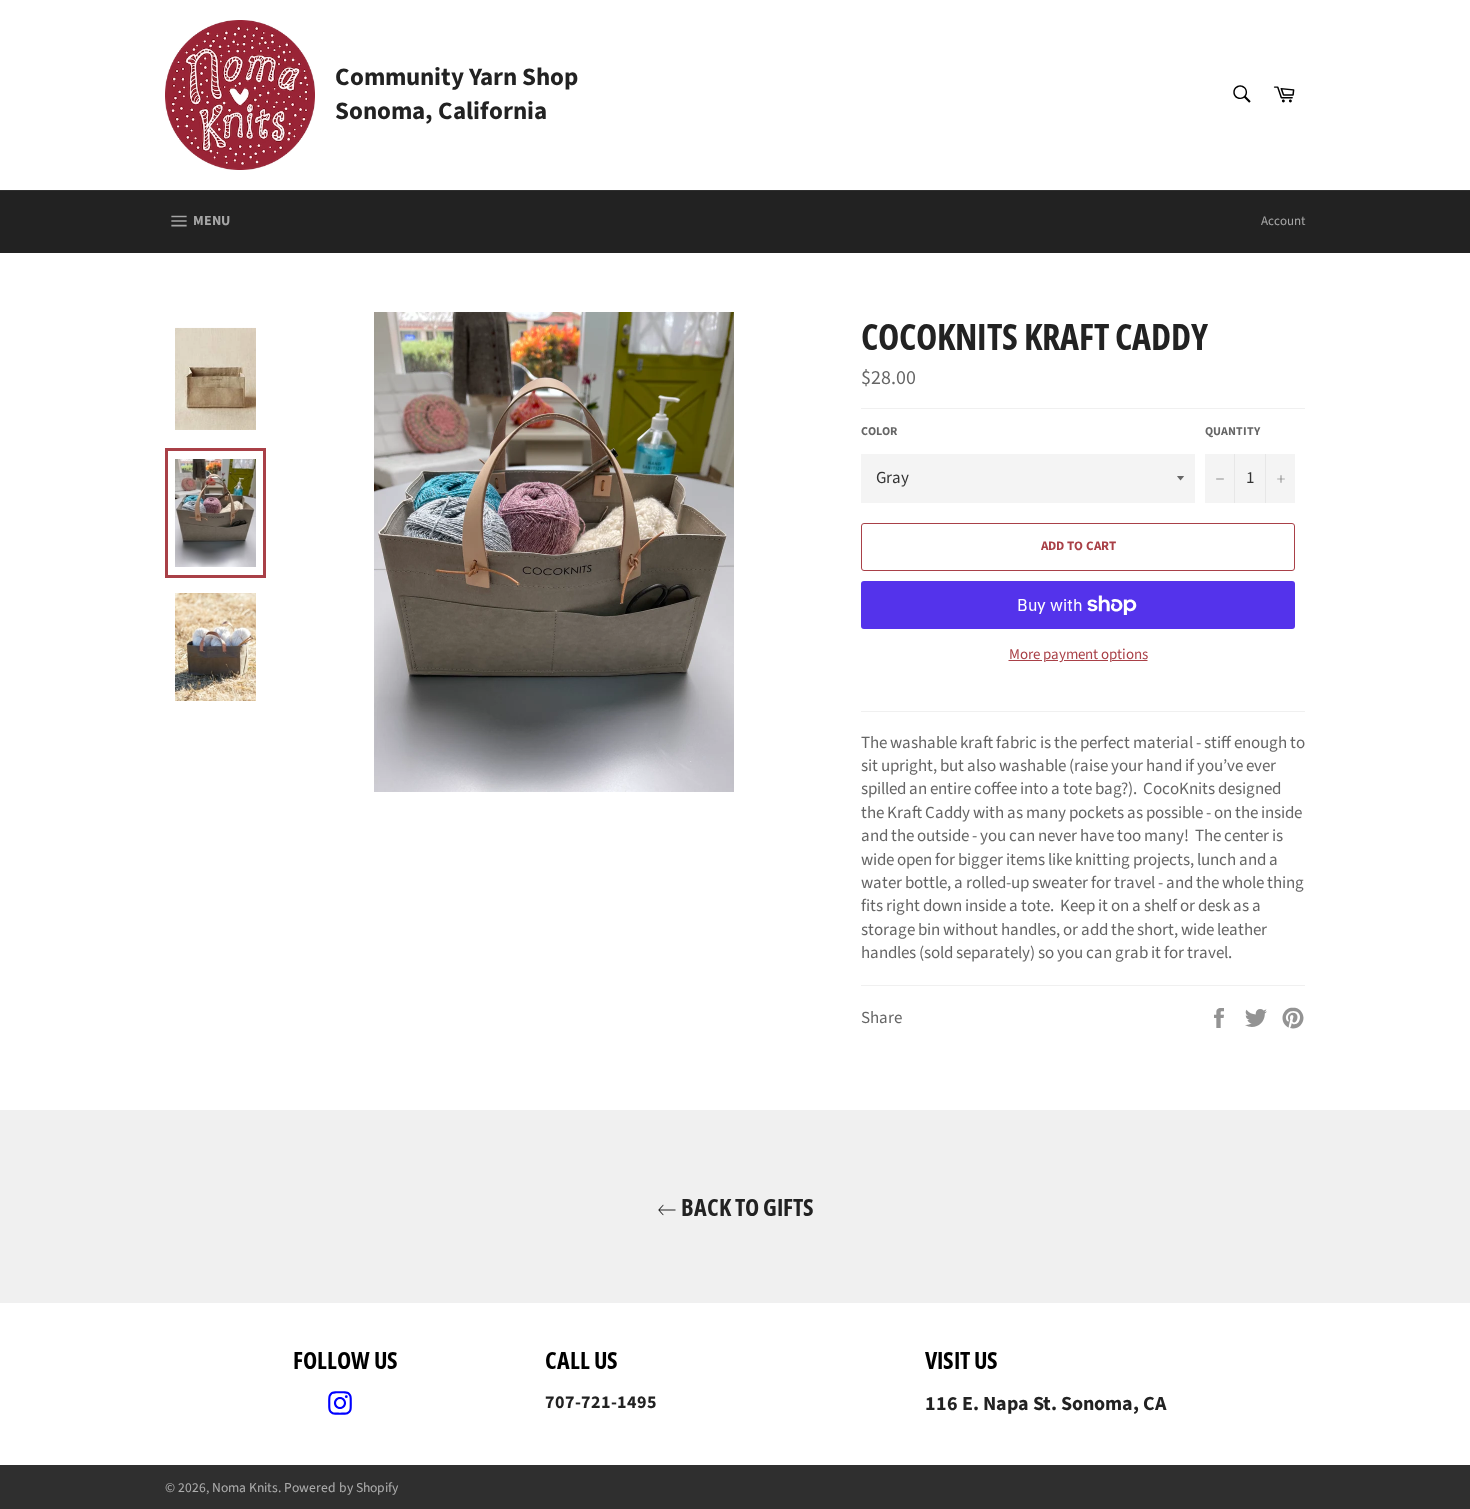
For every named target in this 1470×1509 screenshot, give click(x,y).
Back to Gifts (745, 1206)
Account (1283, 221)
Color (879, 432)
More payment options (1078, 655)
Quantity (1232, 432)
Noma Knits (245, 1487)
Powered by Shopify (341, 1487)
